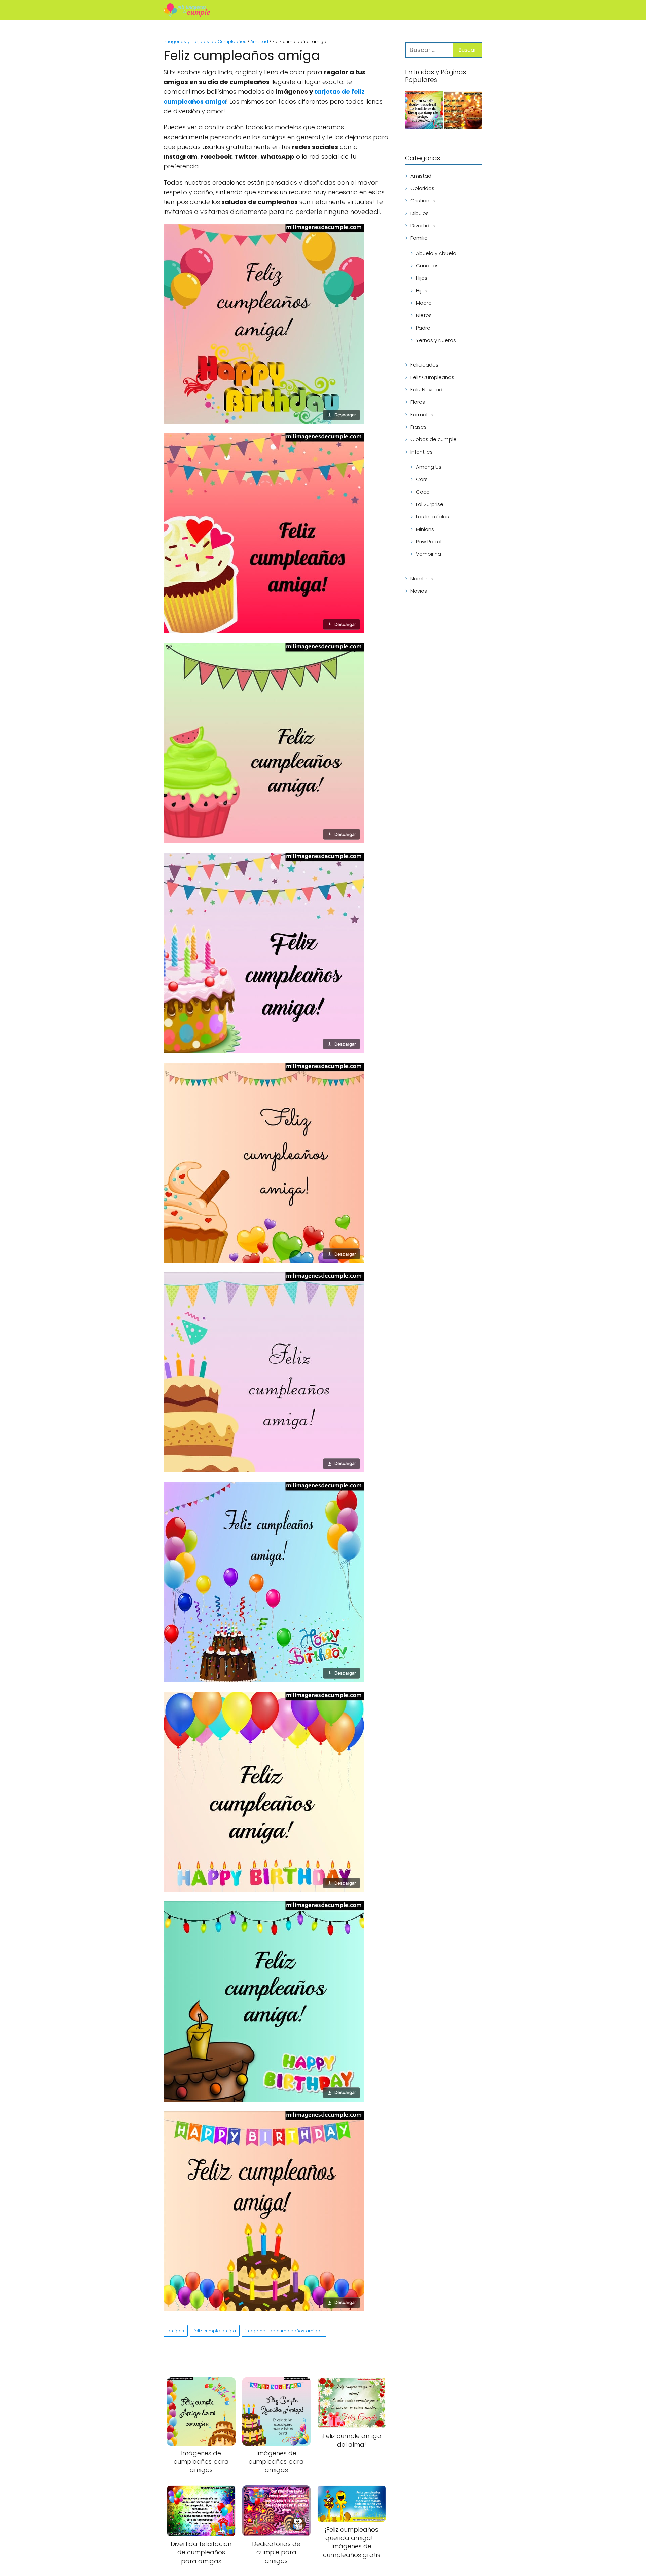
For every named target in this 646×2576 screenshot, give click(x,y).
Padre (423, 328)
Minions (425, 529)
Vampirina (428, 554)
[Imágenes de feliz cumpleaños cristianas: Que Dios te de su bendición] (463, 112)
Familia (419, 238)
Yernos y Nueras (436, 340)
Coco (423, 492)
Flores (418, 402)
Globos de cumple (434, 439)
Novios (419, 591)
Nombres (422, 579)
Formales (422, 414)
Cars (422, 479)
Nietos (424, 315)
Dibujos (420, 213)
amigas (176, 2331)
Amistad (421, 176)
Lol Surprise (430, 504)
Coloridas (422, 188)
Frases (419, 427)
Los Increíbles (433, 517)
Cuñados (427, 265)
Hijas (422, 278)
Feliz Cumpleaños (432, 377)
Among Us (429, 467)
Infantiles (422, 452)
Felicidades (424, 365)
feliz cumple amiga (215, 2331)
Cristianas (423, 201)
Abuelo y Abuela (436, 253)
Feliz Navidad (426, 390)
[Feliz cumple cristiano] (424, 112)
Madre (424, 303)
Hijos (422, 290)
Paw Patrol (429, 542)
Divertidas (423, 225)
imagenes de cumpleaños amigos (284, 2331)
